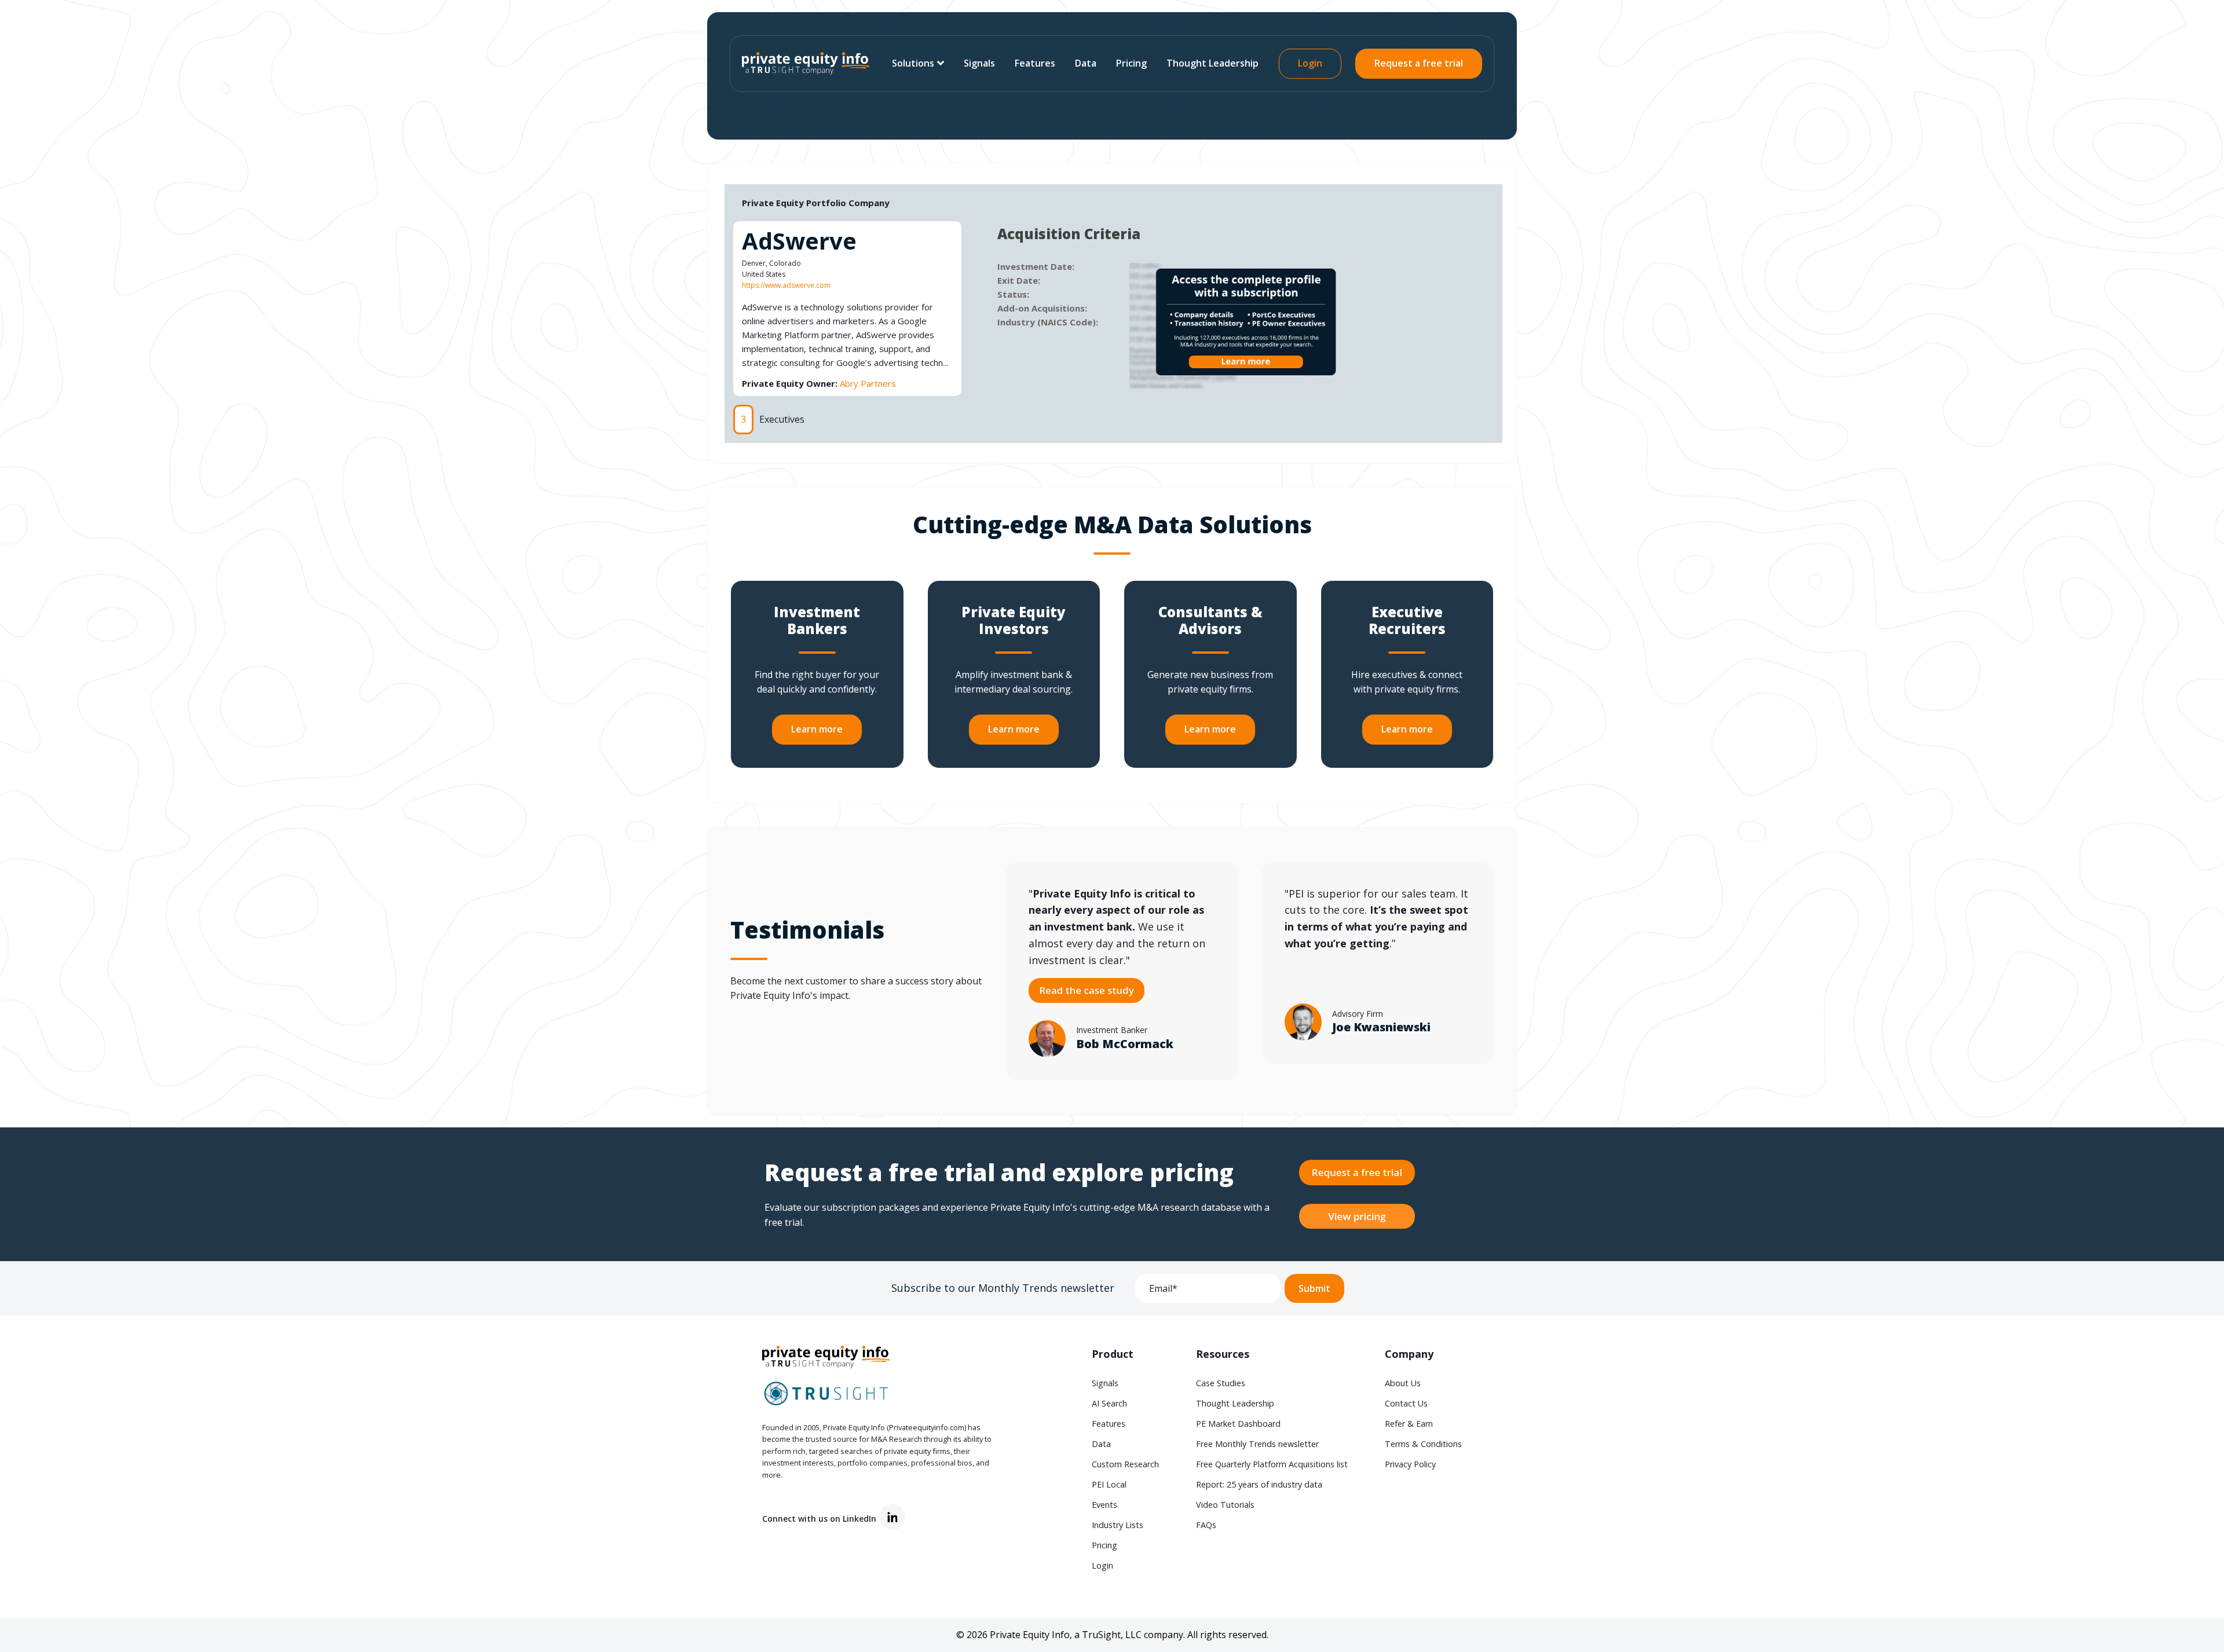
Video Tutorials (1225, 1505)
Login (1310, 63)
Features (1035, 63)
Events (1104, 1505)
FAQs (1206, 1525)
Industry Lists (1118, 1525)
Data (1086, 63)
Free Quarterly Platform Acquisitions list (1272, 1464)
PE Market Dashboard (1238, 1424)
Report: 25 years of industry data (1259, 1484)
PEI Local (1109, 1484)
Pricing (1131, 63)
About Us (1403, 1383)
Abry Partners (868, 383)
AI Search (1109, 1403)
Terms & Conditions (1423, 1444)
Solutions (913, 63)
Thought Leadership (1212, 63)
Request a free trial (1419, 63)
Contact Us (1406, 1403)
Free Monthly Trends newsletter (1257, 1444)
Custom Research (1125, 1464)
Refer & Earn (1409, 1424)
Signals (979, 63)
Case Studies (1221, 1383)
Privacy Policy (1410, 1464)
